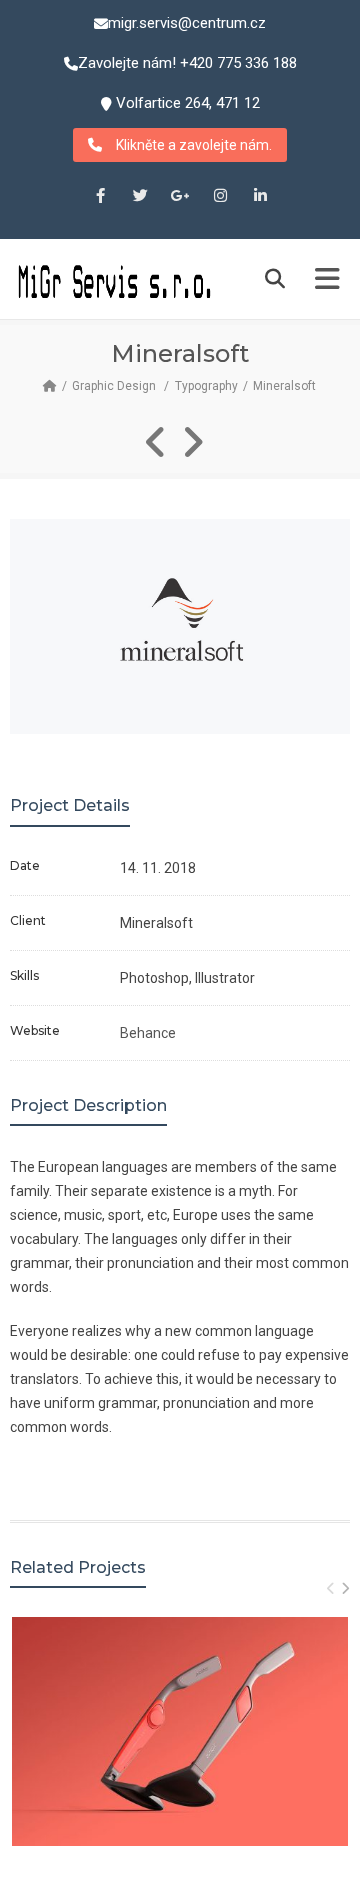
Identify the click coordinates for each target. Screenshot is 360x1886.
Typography (206, 386)
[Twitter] (140, 197)
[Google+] (180, 197)
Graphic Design (114, 386)
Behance (148, 1033)
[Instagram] (220, 197)
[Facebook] (100, 197)
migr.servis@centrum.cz (187, 23)
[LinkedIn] (260, 197)
